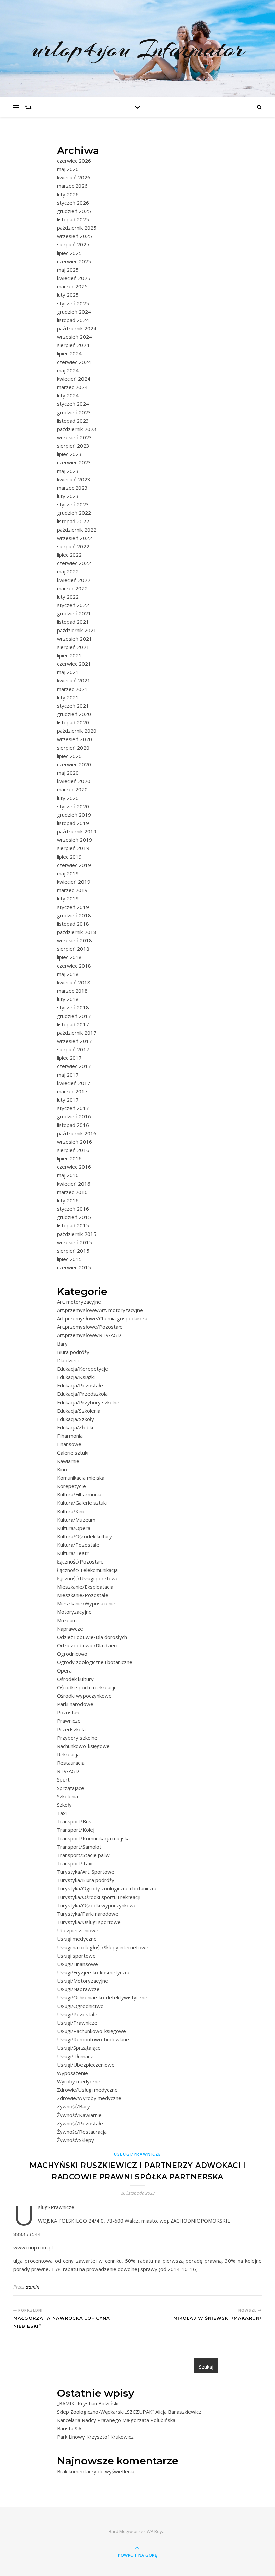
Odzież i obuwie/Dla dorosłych (92, 1637)
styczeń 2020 (73, 806)
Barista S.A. (70, 2428)
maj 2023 (68, 471)
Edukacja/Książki (76, 1377)
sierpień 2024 (73, 345)
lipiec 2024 (69, 353)
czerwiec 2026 (74, 161)
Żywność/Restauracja (82, 2132)
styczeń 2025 (73, 303)
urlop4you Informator (138, 49)
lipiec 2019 (69, 857)
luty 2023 (68, 496)
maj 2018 (68, 974)
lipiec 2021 (69, 655)
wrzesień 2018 (74, 940)
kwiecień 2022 (74, 580)
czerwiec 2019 (74, 865)
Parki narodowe (75, 1704)
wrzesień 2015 (74, 1242)
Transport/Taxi (75, 1863)
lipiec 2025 (69, 253)
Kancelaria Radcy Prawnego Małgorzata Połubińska (116, 2420)
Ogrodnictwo (72, 1654)
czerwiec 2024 (74, 362)
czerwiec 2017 (74, 1066)
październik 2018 (77, 932)
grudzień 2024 (74, 312)
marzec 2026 (72, 186)
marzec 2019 (72, 890)
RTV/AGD (68, 1771)
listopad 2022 (73, 521)
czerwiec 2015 (74, 1267)
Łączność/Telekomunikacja (87, 1570)
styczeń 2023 (73, 504)
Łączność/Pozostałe (80, 1561)
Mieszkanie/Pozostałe (83, 1595)
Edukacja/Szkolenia (79, 1411)
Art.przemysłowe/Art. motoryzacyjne (100, 1310)
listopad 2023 (73, 421)
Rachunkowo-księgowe (83, 1746)
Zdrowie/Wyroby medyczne (89, 2098)
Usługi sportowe (76, 1956)
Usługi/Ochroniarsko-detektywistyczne (102, 1997)
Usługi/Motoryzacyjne (82, 1981)
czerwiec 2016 (74, 1167)
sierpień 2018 (73, 949)
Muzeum (67, 1620)
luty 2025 (68, 295)
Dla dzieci (68, 1360)
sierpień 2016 (73, 1150)
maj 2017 (68, 1075)
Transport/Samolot (79, 1847)
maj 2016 (68, 1175)
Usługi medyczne (77, 1939)
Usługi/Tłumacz (75, 2056)
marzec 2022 (72, 588)
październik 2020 (77, 731)
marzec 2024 (72, 387)
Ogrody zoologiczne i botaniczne (95, 1662)
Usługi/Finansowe (77, 1964)
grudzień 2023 (74, 412)
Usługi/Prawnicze (77, 2023)
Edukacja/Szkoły (75, 1419)
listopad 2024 (73, 320)
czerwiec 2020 (74, 764)
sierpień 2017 (73, 1049)
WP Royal (156, 2531)
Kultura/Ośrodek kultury (85, 1536)
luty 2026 (68, 194)
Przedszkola (71, 1729)
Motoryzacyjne (74, 1612)
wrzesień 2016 (74, 1142)
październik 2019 (77, 831)
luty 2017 (68, 1100)
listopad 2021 (73, 622)
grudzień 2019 (74, 815)
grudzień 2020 (74, 714)
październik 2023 (77, 429)
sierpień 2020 (73, 748)
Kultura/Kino (71, 1511)
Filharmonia (70, 1436)
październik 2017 (77, 1033)
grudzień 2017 (74, 1016)
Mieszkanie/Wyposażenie (86, 1603)
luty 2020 (68, 798)
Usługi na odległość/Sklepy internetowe (103, 1947)
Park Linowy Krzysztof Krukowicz (95, 2437)
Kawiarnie (68, 1461)
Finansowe (69, 1444)
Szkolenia (68, 1796)
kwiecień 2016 (74, 1184)
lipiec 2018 (69, 957)
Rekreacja (68, 1754)
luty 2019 (68, 898)
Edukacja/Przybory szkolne (88, 1402)
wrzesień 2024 (74, 337)
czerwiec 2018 (74, 966)
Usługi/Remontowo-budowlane (93, 2039)
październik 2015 (77, 1234)
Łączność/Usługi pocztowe (88, 1578)
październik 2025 (77, 228)
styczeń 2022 (73, 605)
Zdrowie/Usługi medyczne (87, 2090)
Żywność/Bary (73, 2106)
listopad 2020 (73, 722)
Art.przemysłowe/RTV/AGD (89, 1335)
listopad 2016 (73, 1125)
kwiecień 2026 (74, 177)
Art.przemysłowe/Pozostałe (90, 1327)
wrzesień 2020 (74, 739)
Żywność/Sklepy (75, 2140)
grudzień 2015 (74, 1217)
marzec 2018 (72, 991)
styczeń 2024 (73, 404)
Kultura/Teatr (73, 1553)
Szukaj (206, 2367)
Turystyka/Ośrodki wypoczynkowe (97, 1905)
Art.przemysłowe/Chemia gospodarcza (102, 1318)
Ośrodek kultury (75, 1679)
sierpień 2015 (73, 1251)
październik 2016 (77, 1133)
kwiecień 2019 (74, 882)
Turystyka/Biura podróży (86, 1880)
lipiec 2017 (69, 1058)
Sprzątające (71, 1788)
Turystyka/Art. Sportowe (86, 1872)
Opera (64, 1670)
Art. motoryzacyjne (79, 1302)
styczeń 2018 (73, 1007)
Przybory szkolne (77, 1738)
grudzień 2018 (74, 915)
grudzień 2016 (74, 1116)
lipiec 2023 (69, 454)
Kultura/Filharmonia (79, 1494)
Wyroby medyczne (79, 2081)
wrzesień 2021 (74, 639)
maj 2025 (68, 270)
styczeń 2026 (73, 203)
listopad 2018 (73, 924)
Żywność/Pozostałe (80, 2123)
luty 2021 (68, 697)
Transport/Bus (74, 1821)
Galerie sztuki (73, 1453)
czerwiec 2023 (74, 462)
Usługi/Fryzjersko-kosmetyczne (94, 1972)
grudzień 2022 (74, 513)
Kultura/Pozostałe (78, 1545)
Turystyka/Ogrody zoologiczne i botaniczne (107, 1888)
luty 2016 (68, 1200)
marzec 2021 (72, 689)
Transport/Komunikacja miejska (93, 1838)
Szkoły (64, 1805)
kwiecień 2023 (74, 479)
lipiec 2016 (69, 1158)
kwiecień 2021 (74, 680)
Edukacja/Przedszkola (82, 1394)
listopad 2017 (73, 1024)
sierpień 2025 (73, 244)
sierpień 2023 (73, 446)
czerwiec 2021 (74, 664)
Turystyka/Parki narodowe (88, 1914)
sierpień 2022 (73, 546)
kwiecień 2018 (74, 982)
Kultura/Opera (74, 1528)
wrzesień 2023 (74, 437)
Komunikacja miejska (81, 1478)
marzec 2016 (72, 1192)
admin (33, 2287)
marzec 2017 (72, 1091)
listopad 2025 (73, 219)
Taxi (62, 1813)
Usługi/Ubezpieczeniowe (86, 2065)
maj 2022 (68, 571)
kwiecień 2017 (74, 1083)
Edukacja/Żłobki (75, 1427)
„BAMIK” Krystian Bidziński (88, 2403)
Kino (62, 1469)
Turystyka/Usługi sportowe (89, 1922)
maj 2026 (68, 169)
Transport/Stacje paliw (83, 1855)
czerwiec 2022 (74, 563)
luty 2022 (68, 597)
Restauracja (71, 1763)
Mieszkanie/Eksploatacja (85, 1587)
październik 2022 (77, 530)
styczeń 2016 (73, 1209)
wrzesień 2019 (74, 840)
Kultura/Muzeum (76, 1520)
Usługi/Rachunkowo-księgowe (92, 2031)
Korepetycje (71, 1486)
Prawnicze (69, 1721)
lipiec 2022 (69, 555)
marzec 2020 (72, 789)
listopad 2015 (73, 1225)
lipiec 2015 (69, 1259)
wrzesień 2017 (74, 1041)
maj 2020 (68, 773)
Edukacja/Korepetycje (82, 1369)
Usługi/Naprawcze (78, 1989)
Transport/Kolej (76, 1830)
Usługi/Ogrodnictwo (80, 2006)
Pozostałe (69, 1712)
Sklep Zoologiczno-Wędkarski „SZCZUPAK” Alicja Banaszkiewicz (129, 2412)
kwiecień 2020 (74, 781)
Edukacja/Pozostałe (80, 1385)
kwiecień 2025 (74, 278)
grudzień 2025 (74, 211)
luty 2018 (68, 999)
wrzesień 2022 (74, 538)
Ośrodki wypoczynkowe (84, 1696)
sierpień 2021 (73, 647)
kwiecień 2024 (74, 379)
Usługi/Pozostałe (77, 2014)
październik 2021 (77, 630)
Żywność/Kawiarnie (79, 2115)
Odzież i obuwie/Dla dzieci (87, 1645)
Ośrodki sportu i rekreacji (86, 1687)
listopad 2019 (73, 823)
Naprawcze (70, 1629)
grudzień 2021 (74, 613)
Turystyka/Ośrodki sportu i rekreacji (99, 1897)
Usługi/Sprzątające (79, 2048)
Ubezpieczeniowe (78, 1930)
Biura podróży (73, 1352)
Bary (62, 1344)
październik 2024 (77, 328)
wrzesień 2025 (74, 236)
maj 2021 (68, 672)
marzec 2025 (72, 286)
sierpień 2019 (73, 848)
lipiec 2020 (69, 756)
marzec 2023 (72, 488)
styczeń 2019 (73, 907)
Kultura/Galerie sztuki (82, 1503)
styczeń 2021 (73, 706)
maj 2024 (68, 370)
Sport (63, 1779)
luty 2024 (68, 395)
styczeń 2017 (73, 1108)
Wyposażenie (72, 2073)
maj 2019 (68, 873)
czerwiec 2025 (74, 261)
